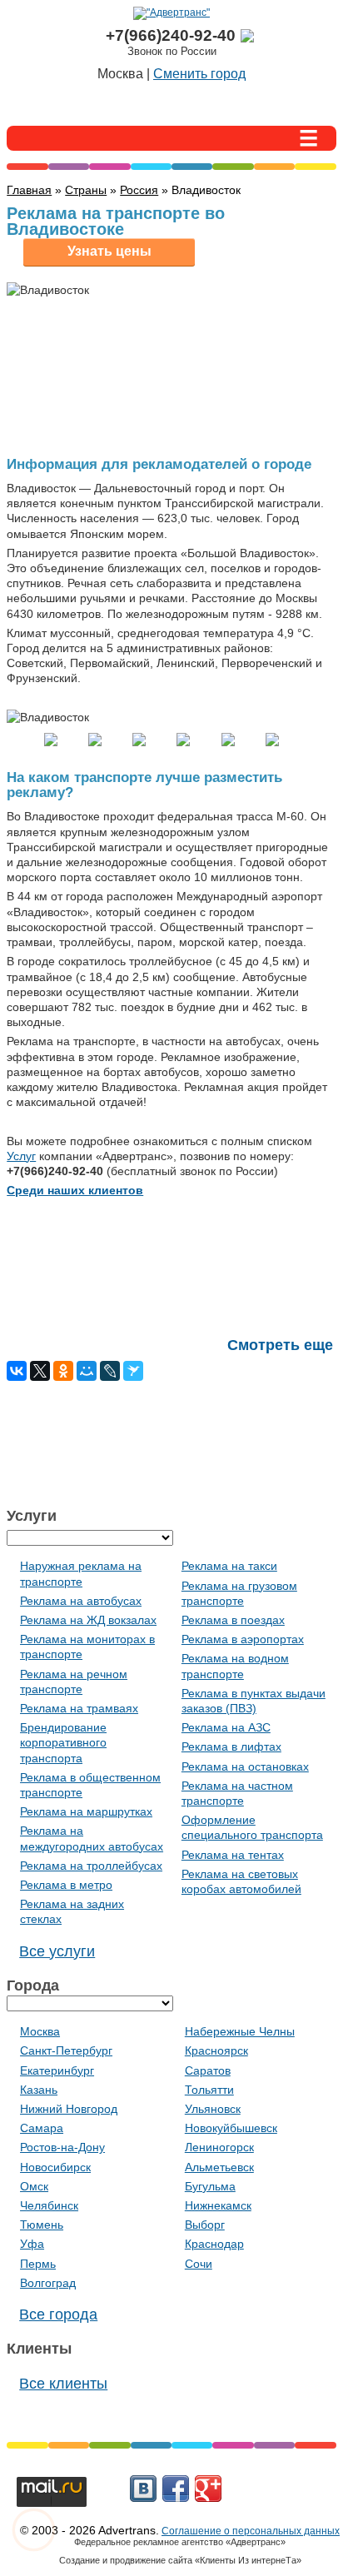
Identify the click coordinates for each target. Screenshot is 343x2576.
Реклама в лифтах (231, 1746)
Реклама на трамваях (79, 1708)
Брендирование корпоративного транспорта (63, 1742)
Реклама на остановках (245, 1766)
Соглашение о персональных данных (251, 2531)
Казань (39, 2090)
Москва (40, 2031)
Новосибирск (55, 2167)
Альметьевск (219, 2167)
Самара (42, 2128)
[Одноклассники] (63, 1371)
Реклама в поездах (233, 1620)
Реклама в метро (66, 1885)
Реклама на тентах (233, 1855)
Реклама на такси (229, 1566)
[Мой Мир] (87, 1371)
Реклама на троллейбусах (91, 1866)
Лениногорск (219, 2147)
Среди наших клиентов (75, 1190)
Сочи (199, 2264)
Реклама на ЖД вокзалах (88, 1620)
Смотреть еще (280, 1345)
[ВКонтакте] (17, 1371)
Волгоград (48, 2283)
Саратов (208, 2070)
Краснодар (214, 2244)
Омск (34, 2186)
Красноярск (216, 2050)
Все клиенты (63, 2384)
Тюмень (42, 2225)
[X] (40, 1371)
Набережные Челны (240, 2031)
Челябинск (49, 2205)
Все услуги (57, 1951)
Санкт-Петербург (66, 2050)
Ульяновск (213, 2109)
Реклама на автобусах (81, 1601)
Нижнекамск (218, 2205)
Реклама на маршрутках (86, 1811)
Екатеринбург (57, 2070)
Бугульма (210, 2186)
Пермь (38, 2264)
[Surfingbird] (133, 1371)
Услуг (21, 1156)
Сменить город (199, 74)
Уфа (32, 2244)
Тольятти (209, 2090)
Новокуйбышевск (231, 2128)
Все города (58, 2314)
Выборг (205, 2225)
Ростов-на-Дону (62, 2147)
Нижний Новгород (69, 2109)
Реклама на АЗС (226, 1727)
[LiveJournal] (110, 1371)
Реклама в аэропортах (243, 1639)
